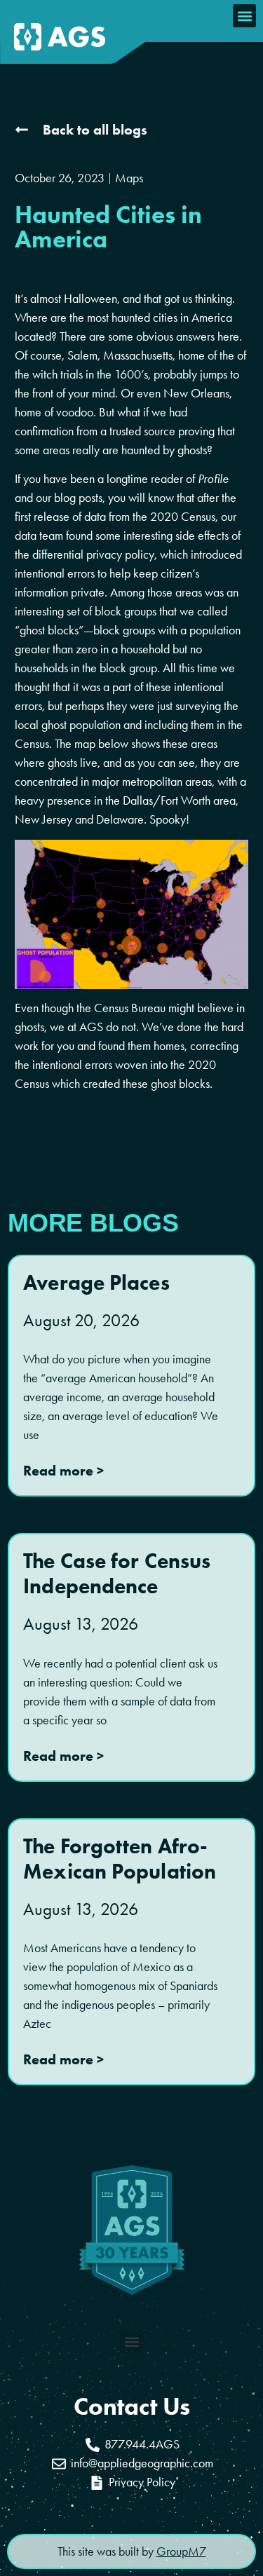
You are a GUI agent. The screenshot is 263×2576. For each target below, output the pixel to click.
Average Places (96, 1282)
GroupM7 (181, 2551)
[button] (244, 16)
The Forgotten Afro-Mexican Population (120, 1859)
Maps (129, 178)
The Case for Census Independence (117, 1573)
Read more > (63, 1471)
